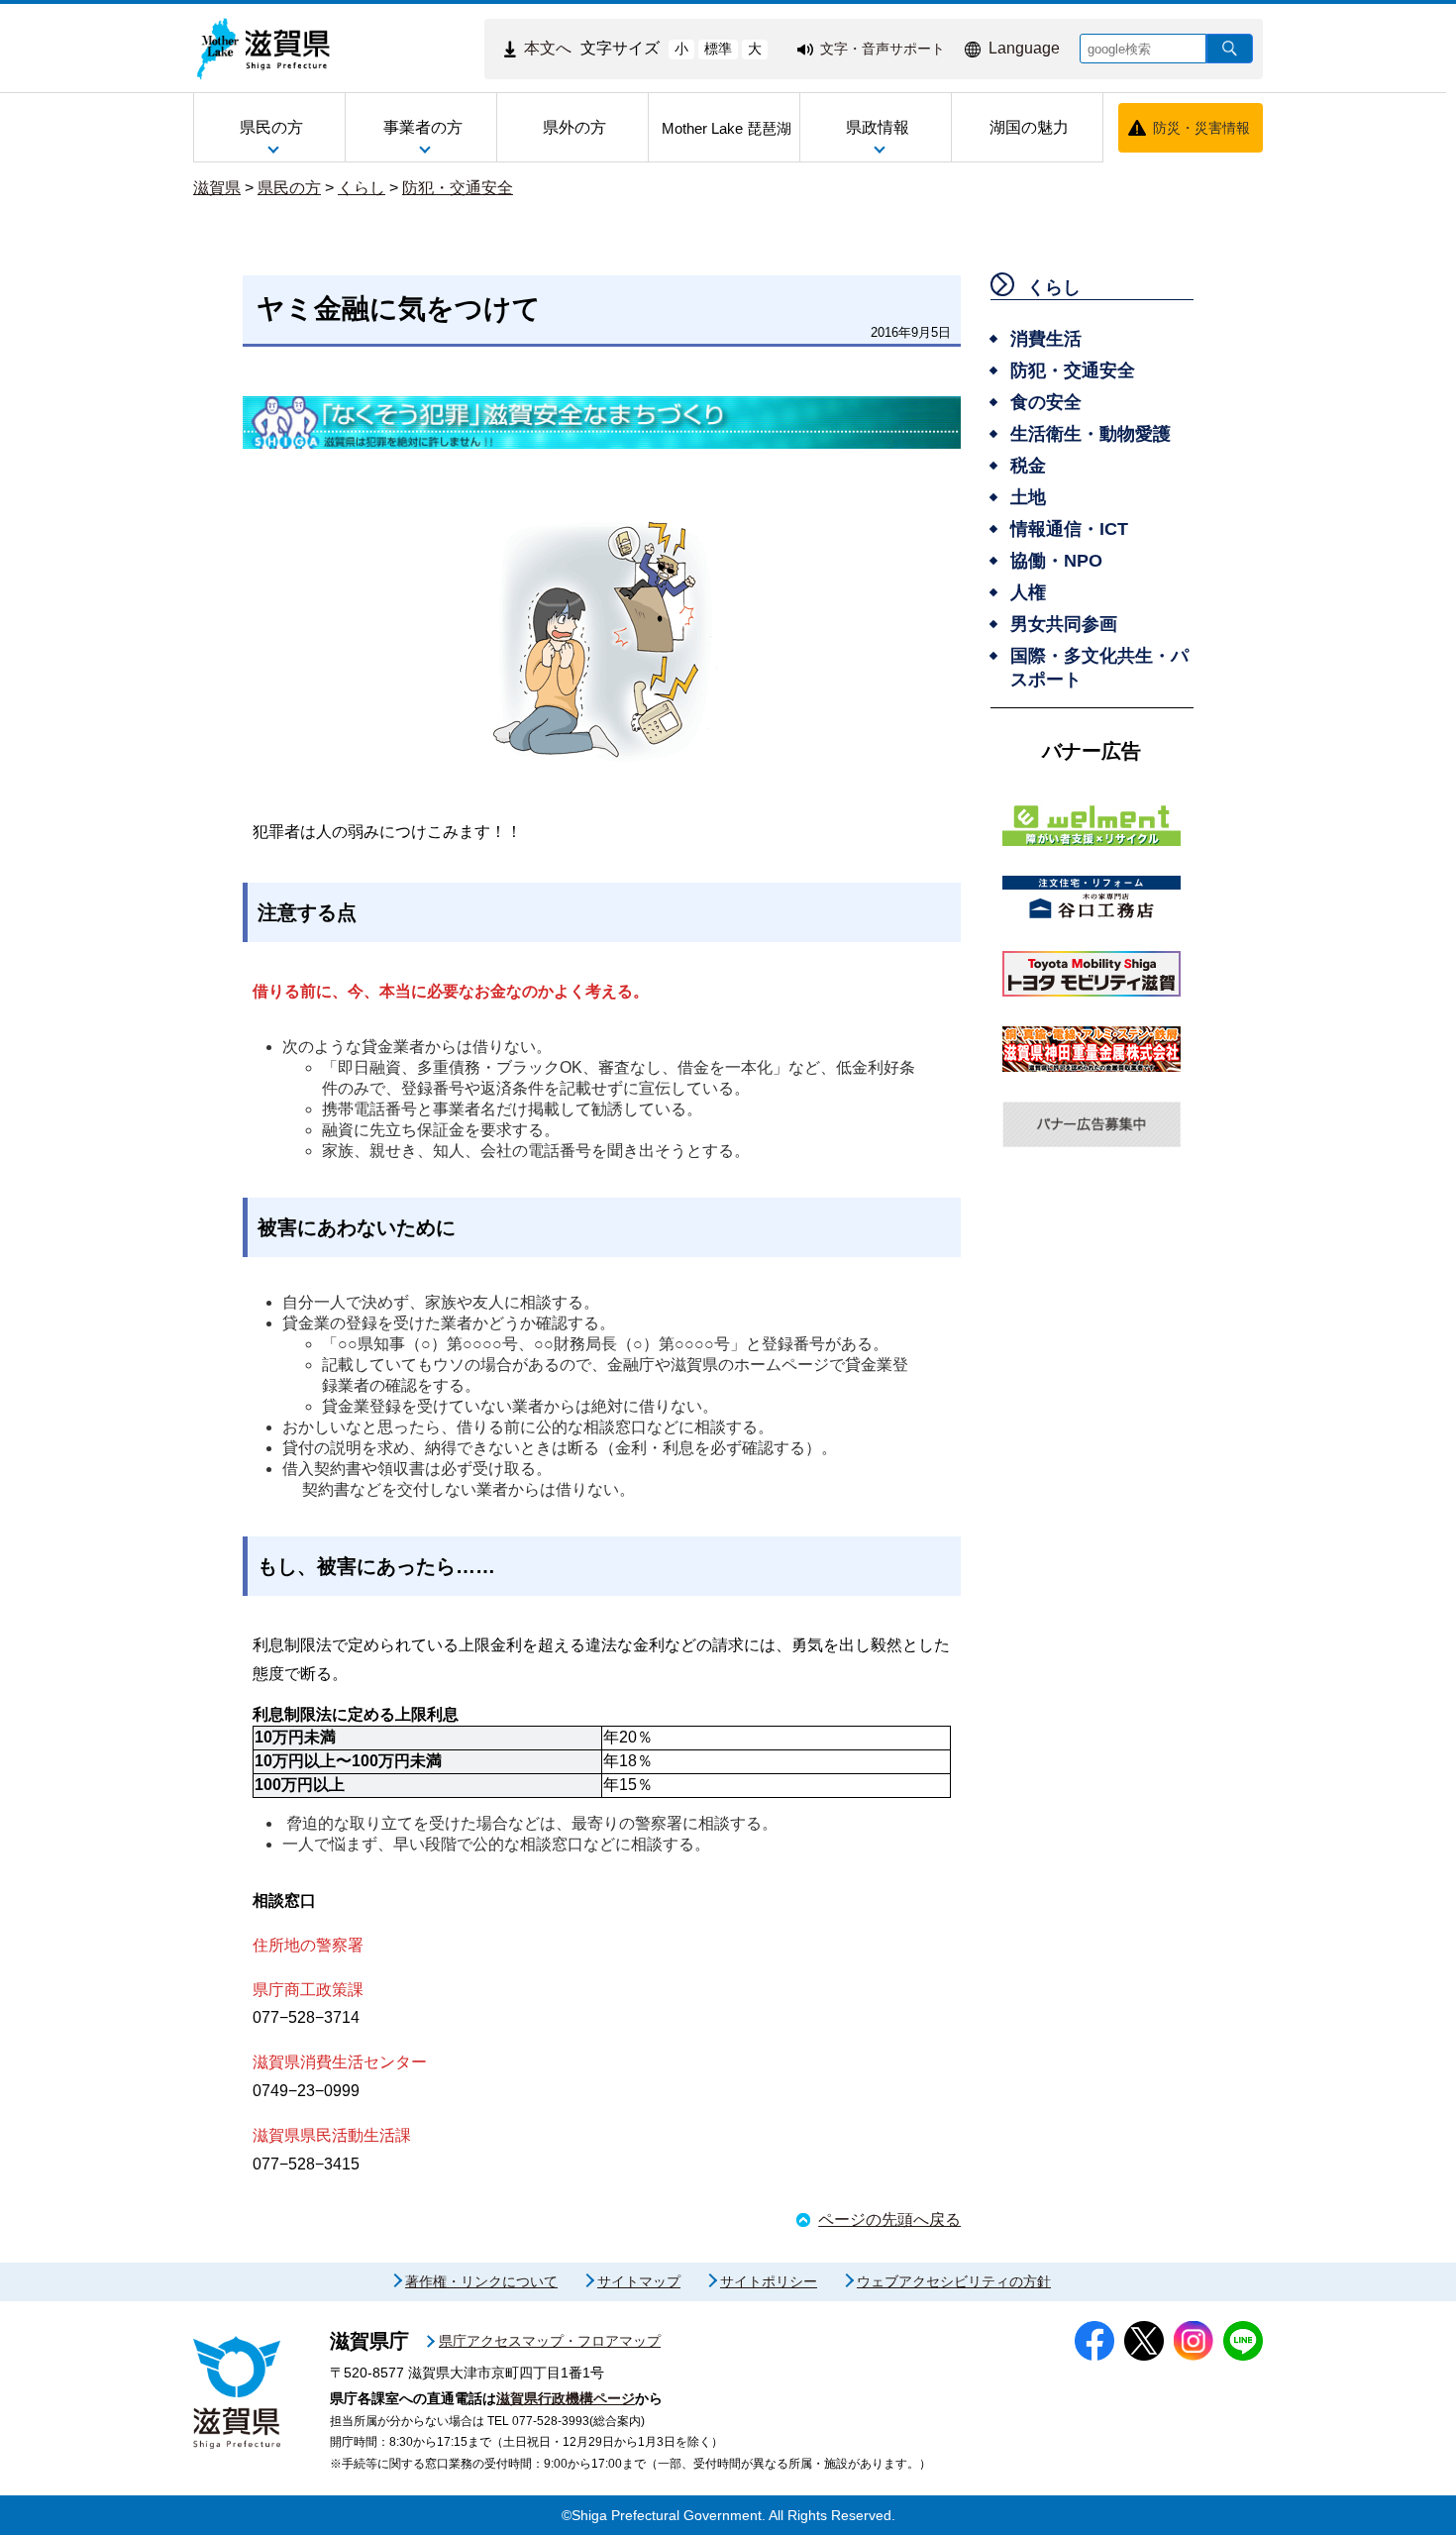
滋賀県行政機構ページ (566, 2398)
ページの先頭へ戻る (889, 2219)
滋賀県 (217, 188)
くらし (362, 188)
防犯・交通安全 (458, 188)
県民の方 (289, 188)
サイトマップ (639, 2281)
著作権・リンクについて (481, 2281)
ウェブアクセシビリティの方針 (954, 2281)
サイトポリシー (769, 2281)
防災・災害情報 (1201, 128)
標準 (718, 49)
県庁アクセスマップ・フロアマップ (550, 2341)
